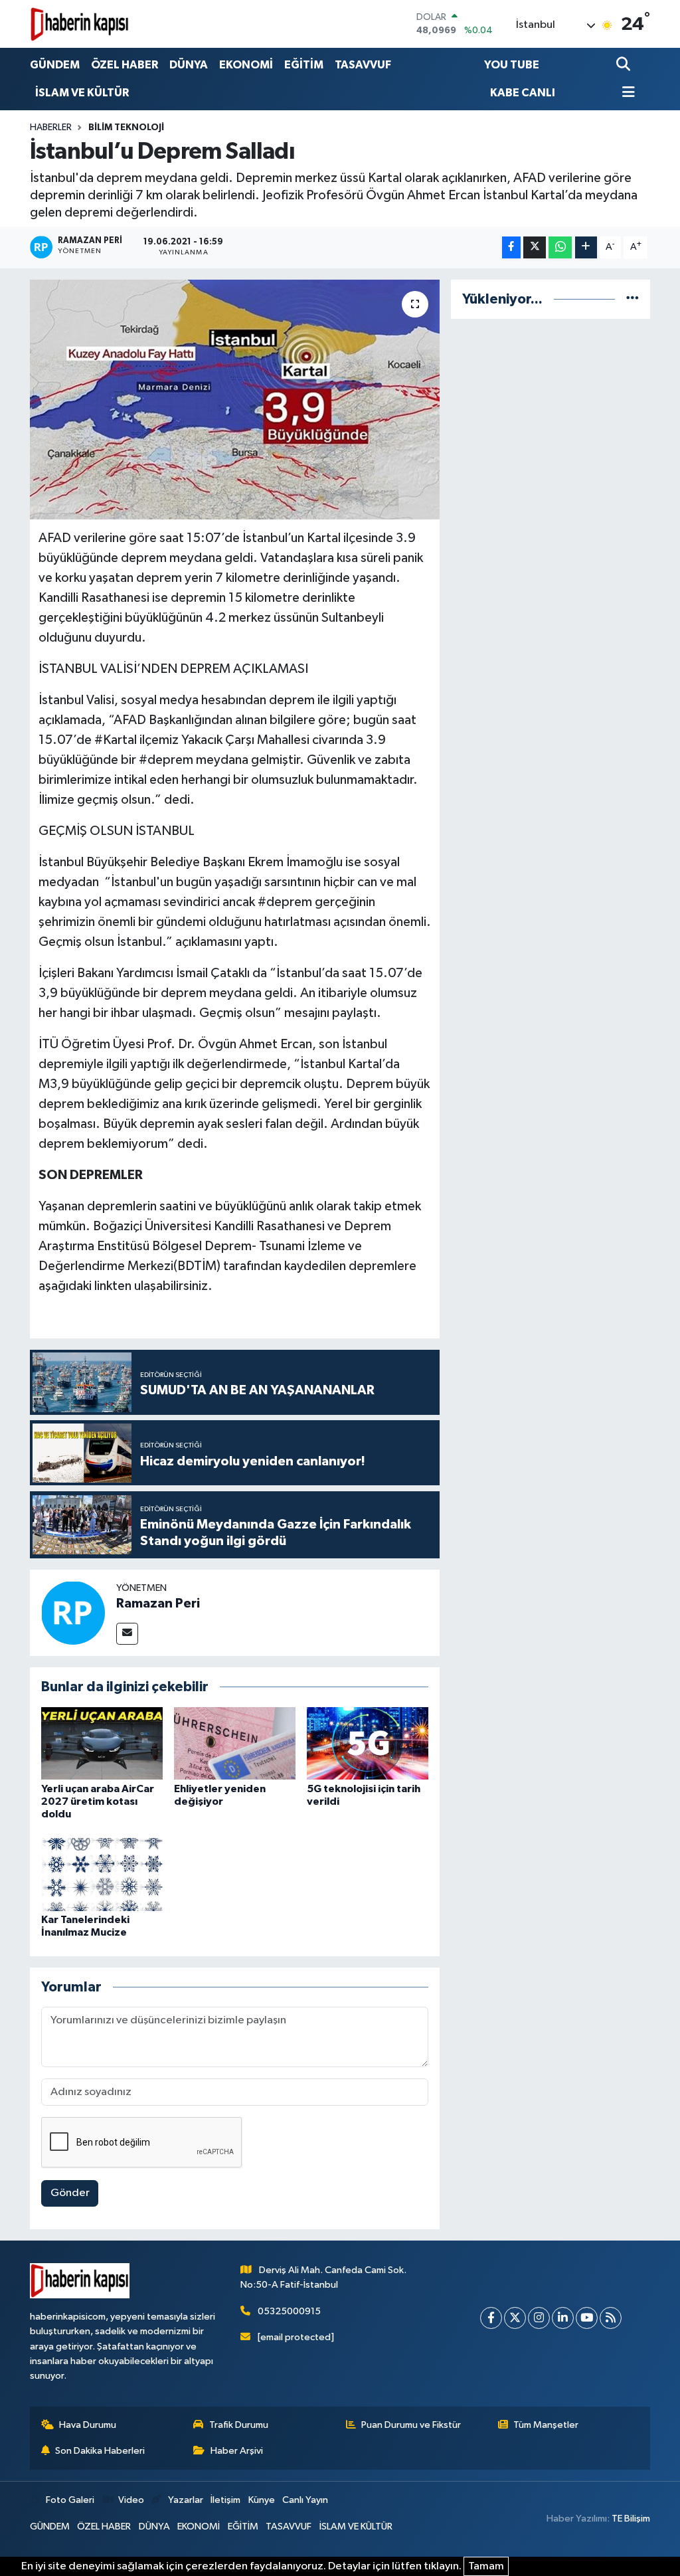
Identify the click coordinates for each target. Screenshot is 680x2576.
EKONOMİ (246, 65)
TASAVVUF (363, 65)
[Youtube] (587, 2318)
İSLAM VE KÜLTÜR (82, 93)
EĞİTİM (304, 65)
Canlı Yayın (305, 2500)
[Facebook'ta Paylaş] (511, 247)
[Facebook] (491, 2318)
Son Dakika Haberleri (100, 2451)
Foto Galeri (70, 2500)
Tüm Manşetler (546, 2425)
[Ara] (625, 65)
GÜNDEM (55, 65)
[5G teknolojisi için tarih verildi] (368, 1743)
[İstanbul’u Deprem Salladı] (235, 400)
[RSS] (611, 2318)
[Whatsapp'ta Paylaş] (560, 247)
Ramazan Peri (158, 1604)
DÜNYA (189, 65)
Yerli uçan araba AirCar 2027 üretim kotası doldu (98, 1801)
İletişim (225, 2500)
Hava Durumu (88, 2425)
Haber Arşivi (237, 2451)
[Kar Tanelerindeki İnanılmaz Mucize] (102, 1874)
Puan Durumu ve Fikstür (411, 2425)
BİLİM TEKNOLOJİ (126, 128)
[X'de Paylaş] (535, 247)
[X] (515, 2318)
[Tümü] (633, 299)
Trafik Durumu (239, 2425)
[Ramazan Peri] (73, 1612)
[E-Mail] (127, 1634)
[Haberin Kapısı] (80, 24)
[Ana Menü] (626, 93)
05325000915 (289, 2311)
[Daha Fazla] (586, 247)
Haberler (51, 128)
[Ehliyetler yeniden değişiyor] (235, 1743)
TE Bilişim (631, 2519)
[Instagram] (539, 2318)
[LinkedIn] (563, 2318)
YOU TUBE (512, 65)
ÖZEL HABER (125, 65)
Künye (262, 2500)
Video (131, 2500)
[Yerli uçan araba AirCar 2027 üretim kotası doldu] (102, 1743)
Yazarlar (185, 2500)
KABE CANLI (523, 93)
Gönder (70, 2193)
